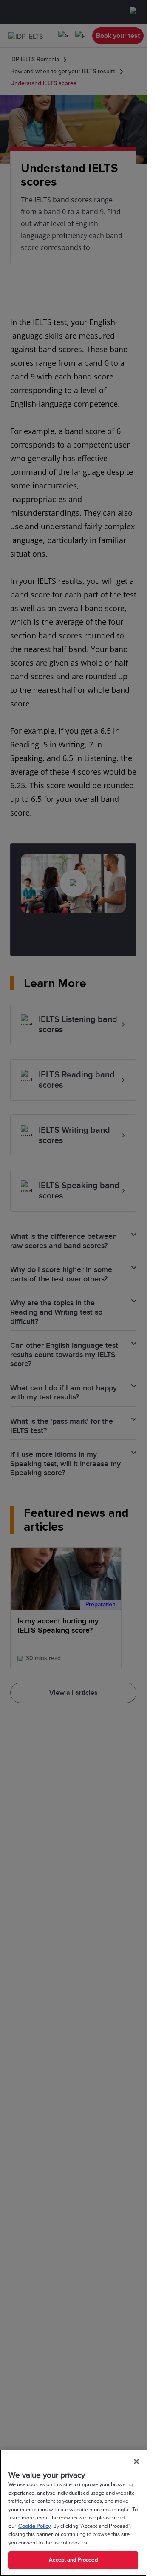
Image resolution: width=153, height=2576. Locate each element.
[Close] (136, 2461)
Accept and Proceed (73, 2560)
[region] (73, 2513)
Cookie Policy (34, 2526)
